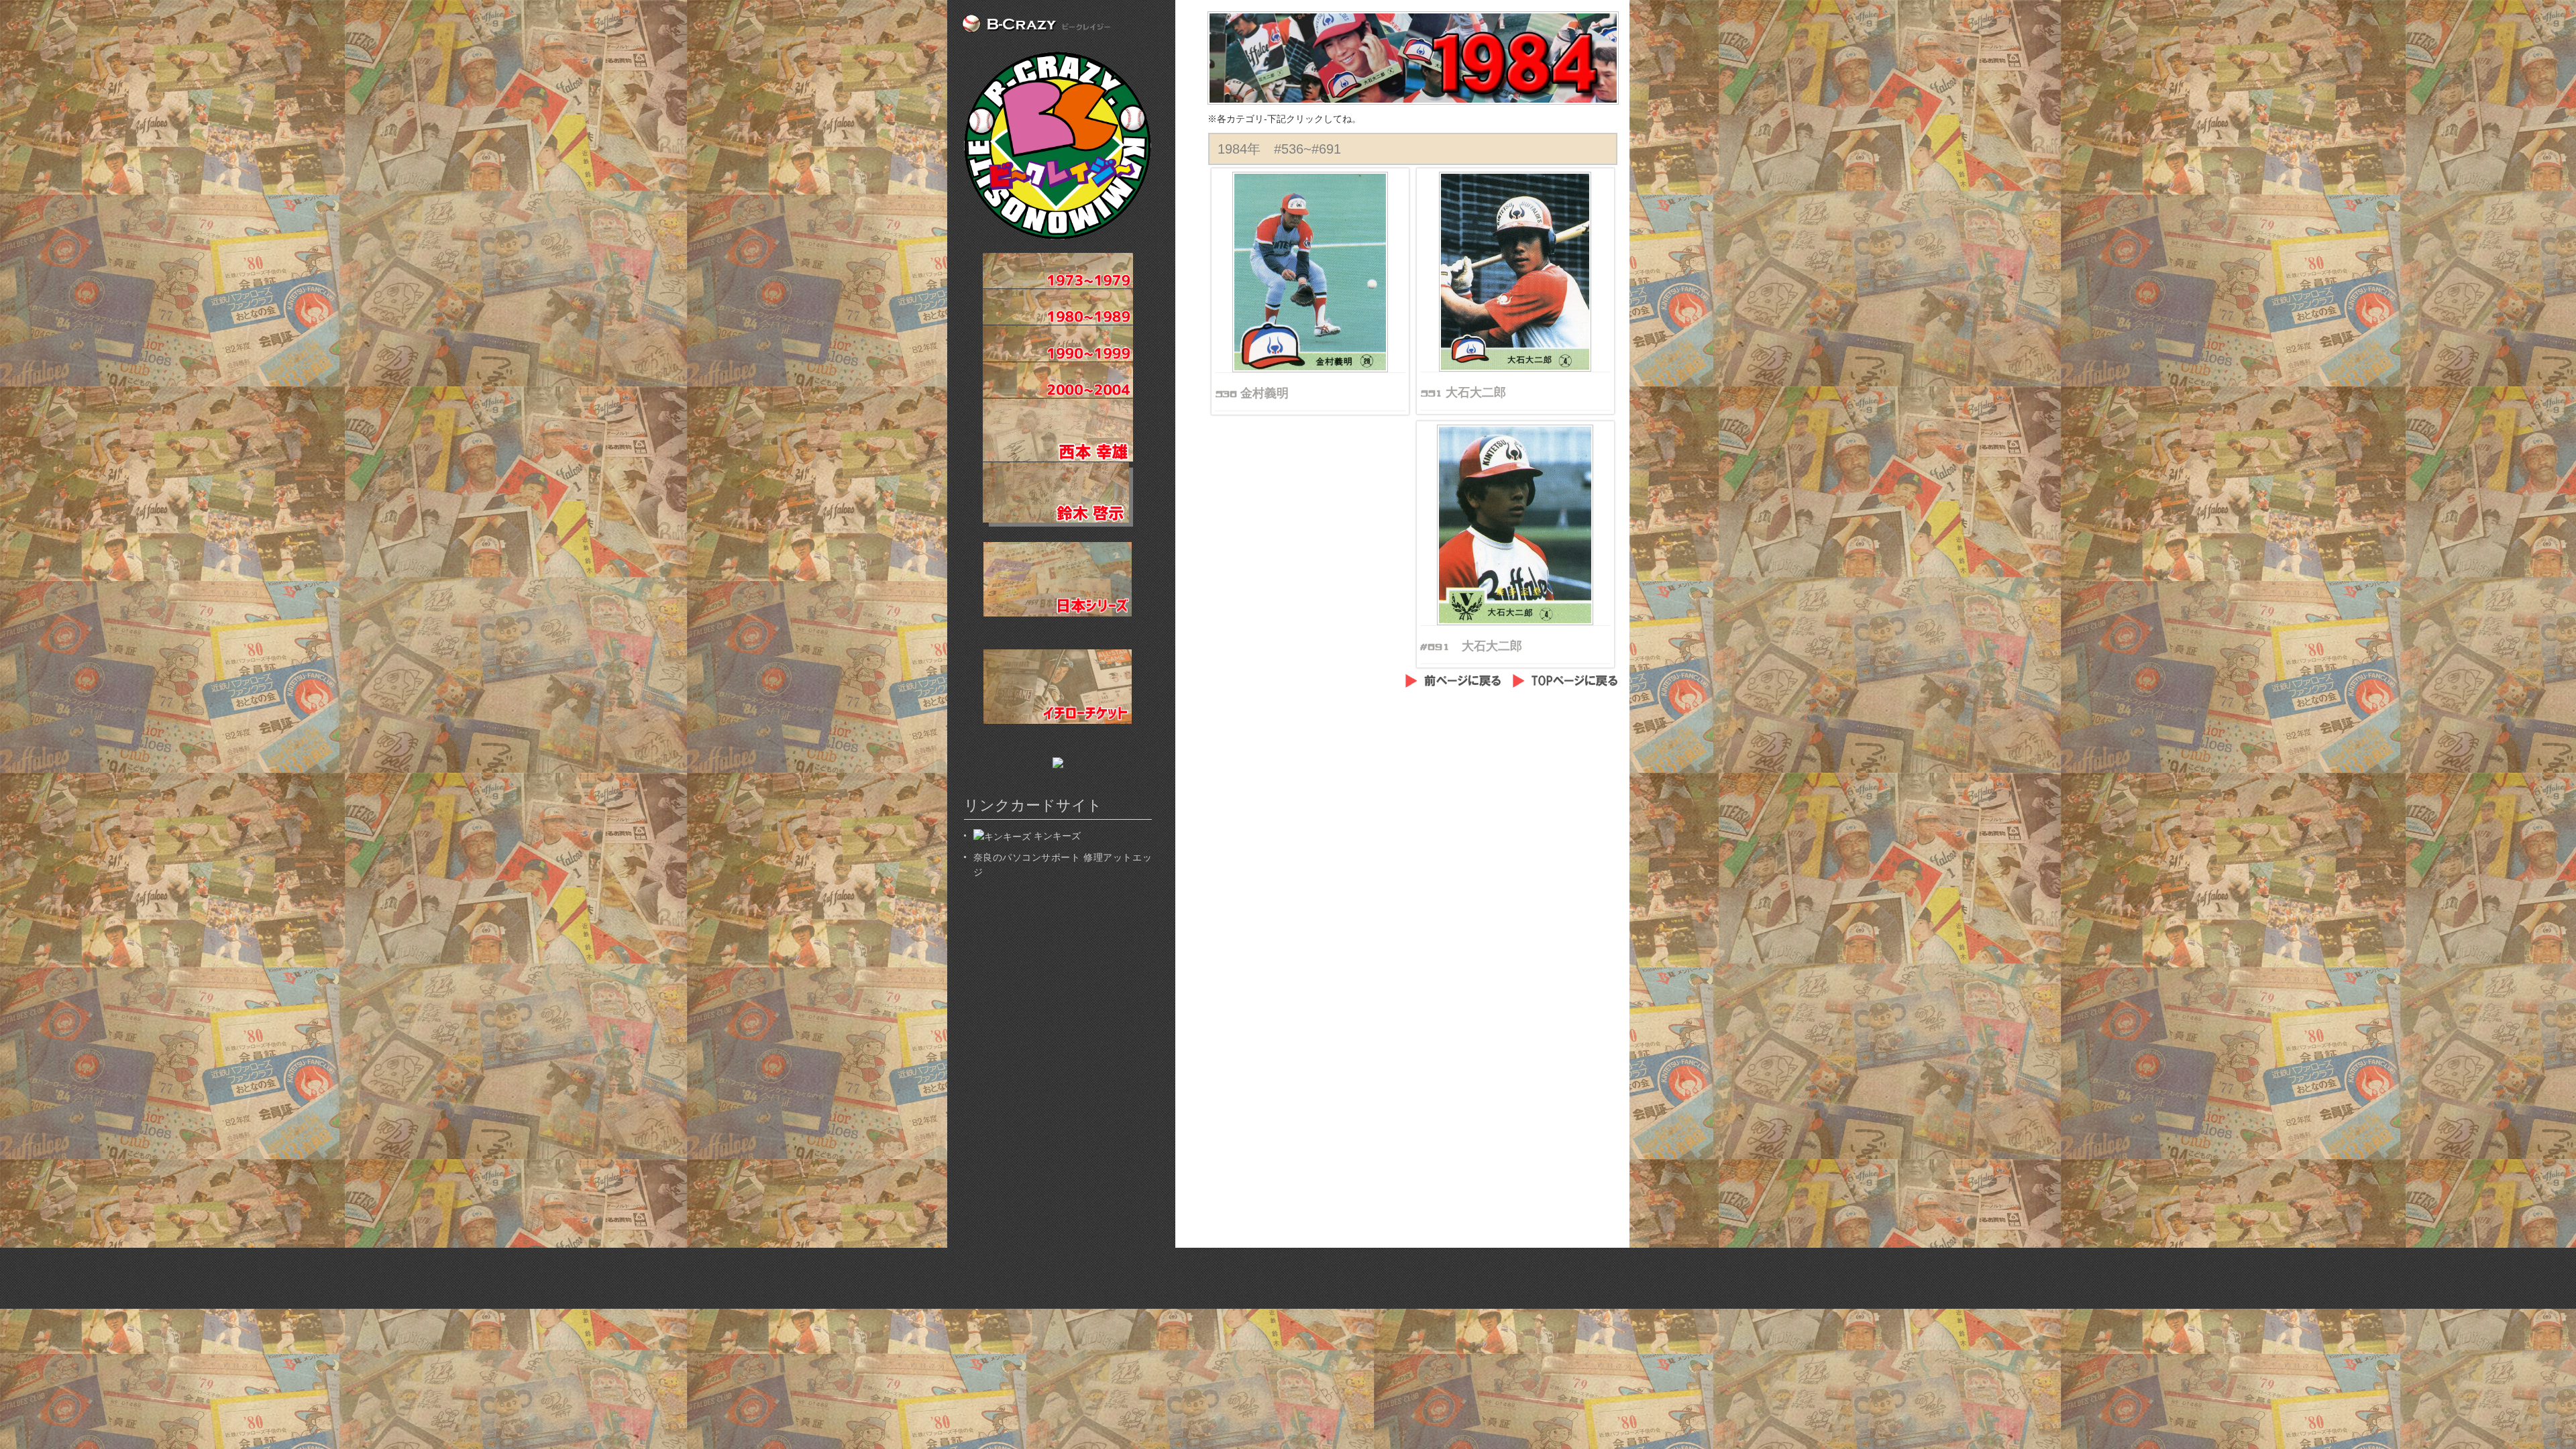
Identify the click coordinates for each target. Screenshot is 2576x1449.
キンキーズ (1056, 836)
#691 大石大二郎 (1471, 646)
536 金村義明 (1252, 393)
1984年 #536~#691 (1279, 149)
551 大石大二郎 (1463, 392)
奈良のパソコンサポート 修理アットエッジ (1063, 865)
